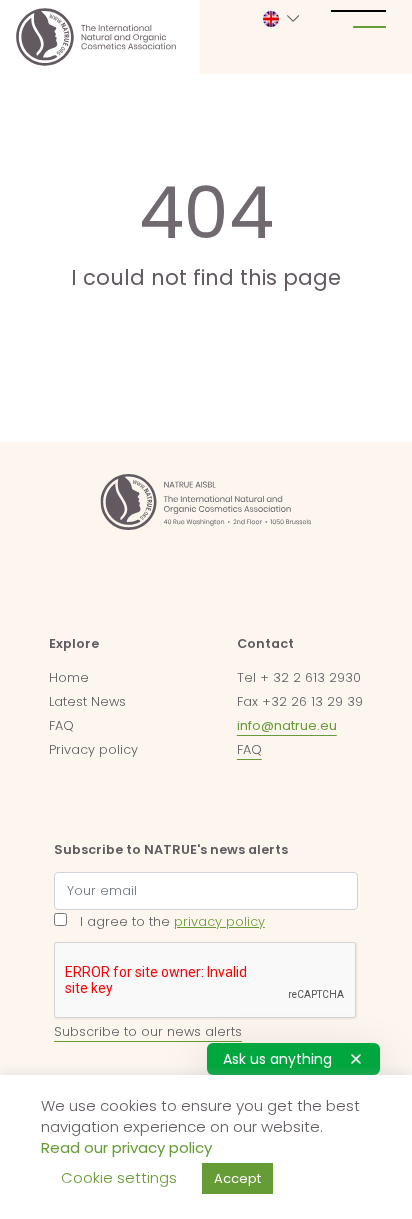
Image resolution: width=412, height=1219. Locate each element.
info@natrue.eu (287, 725)
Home (69, 677)
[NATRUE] (96, 37)
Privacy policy (93, 749)
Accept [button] (237, 1178)
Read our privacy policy (126, 1147)
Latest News (87, 701)
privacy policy (219, 921)
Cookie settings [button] (119, 1177)
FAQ (61, 725)
